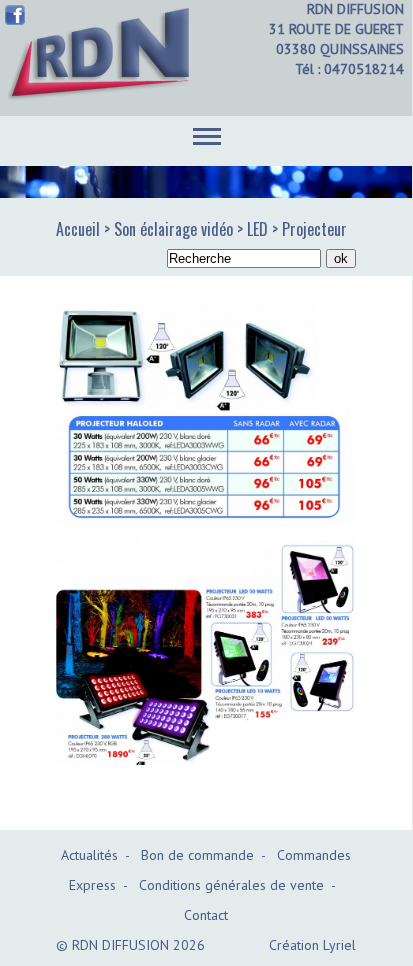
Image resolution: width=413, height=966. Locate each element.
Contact (206, 915)
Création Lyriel (312, 945)
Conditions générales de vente (231, 885)
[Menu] (207, 133)
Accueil (78, 229)
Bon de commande (197, 855)
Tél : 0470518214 (349, 69)
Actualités (89, 855)
